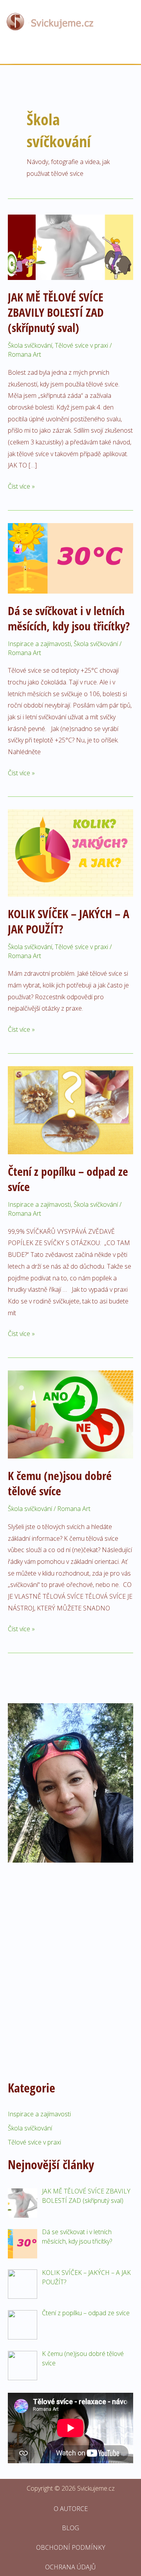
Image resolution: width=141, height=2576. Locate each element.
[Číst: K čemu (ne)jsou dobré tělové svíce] (70, 1414)
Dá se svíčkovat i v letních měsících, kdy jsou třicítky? (69, 618)
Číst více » (21, 486)
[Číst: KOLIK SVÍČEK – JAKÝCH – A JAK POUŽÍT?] (70, 852)
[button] (70, 53)
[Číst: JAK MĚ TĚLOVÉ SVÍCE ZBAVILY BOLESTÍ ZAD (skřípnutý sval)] (70, 247)
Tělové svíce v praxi (81, 345)
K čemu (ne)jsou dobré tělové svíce (60, 1483)
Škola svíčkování (30, 345)
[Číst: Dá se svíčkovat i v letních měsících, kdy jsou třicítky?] (70, 558)
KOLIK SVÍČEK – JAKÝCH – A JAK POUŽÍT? (69, 921)
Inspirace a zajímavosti (39, 644)
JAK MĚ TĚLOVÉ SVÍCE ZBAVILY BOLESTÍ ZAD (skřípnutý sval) (56, 312)
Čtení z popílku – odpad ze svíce (68, 1179)
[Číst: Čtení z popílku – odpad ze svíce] (70, 1110)
